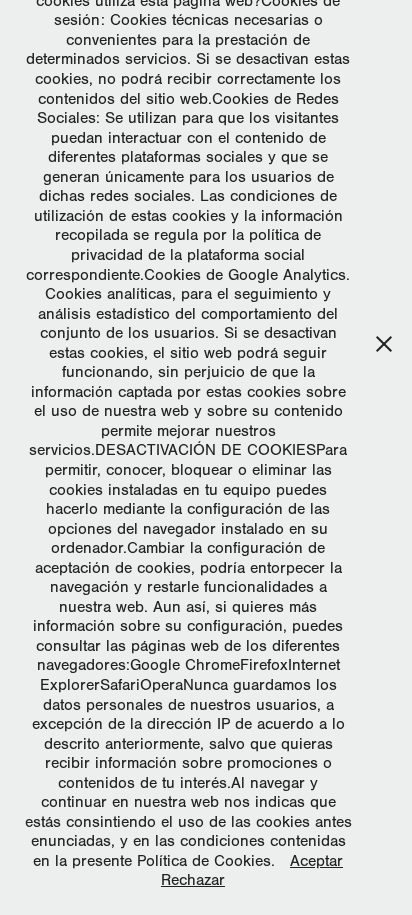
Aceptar (316, 861)
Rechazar (193, 880)
